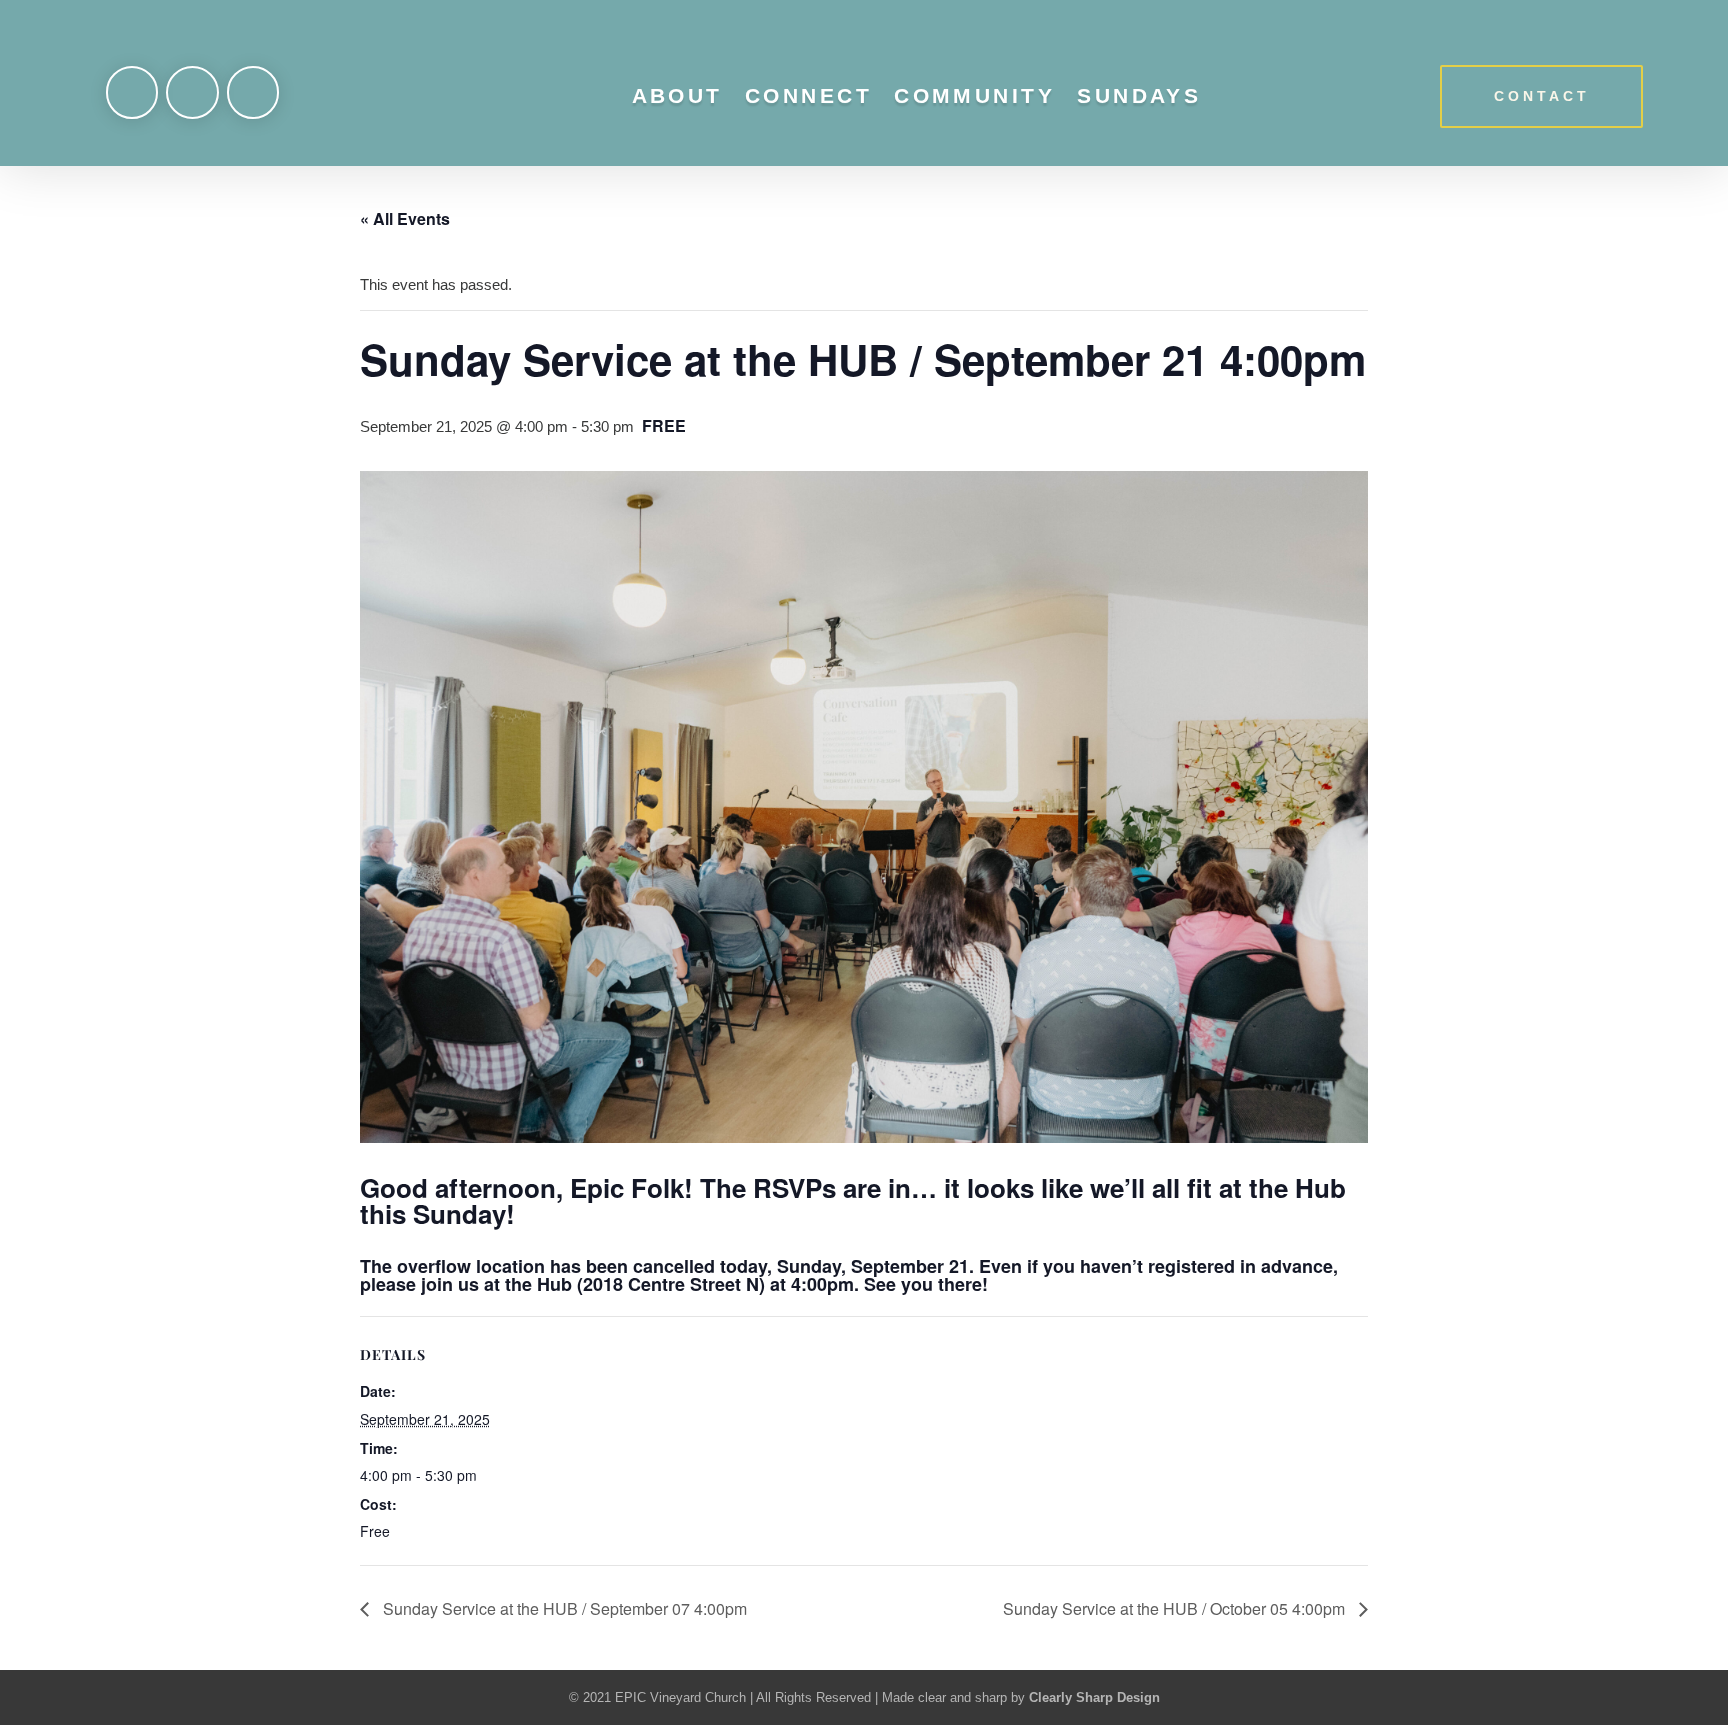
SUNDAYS (1139, 95)
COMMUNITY (974, 95)
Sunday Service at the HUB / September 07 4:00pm (563, 1608)
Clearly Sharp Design (1094, 1697)
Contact (1542, 96)
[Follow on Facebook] (132, 92)
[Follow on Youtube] (253, 92)
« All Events (405, 218)
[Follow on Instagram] (192, 92)
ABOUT (677, 95)
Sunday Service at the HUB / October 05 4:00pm (1176, 1608)
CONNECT (808, 95)
